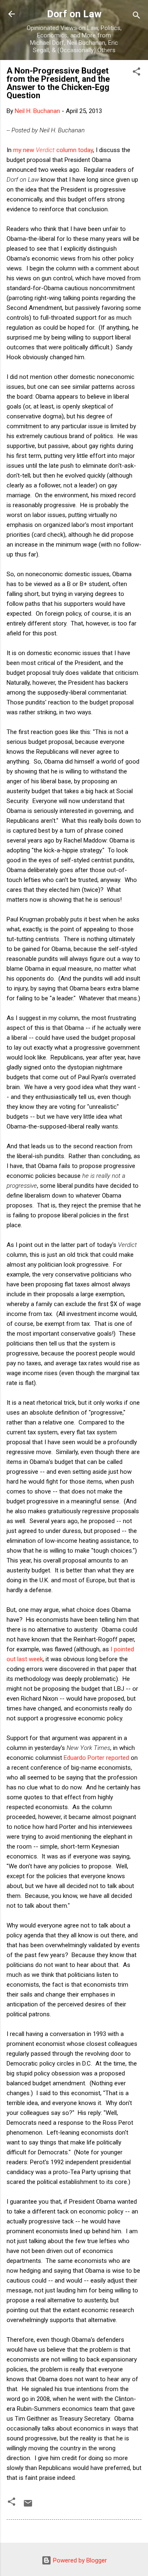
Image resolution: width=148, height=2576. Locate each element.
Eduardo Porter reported (96, 1758)
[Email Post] (28, 2506)
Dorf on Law (74, 14)
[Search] (136, 17)
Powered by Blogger (79, 2560)
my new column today (53, 150)
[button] (136, 73)
